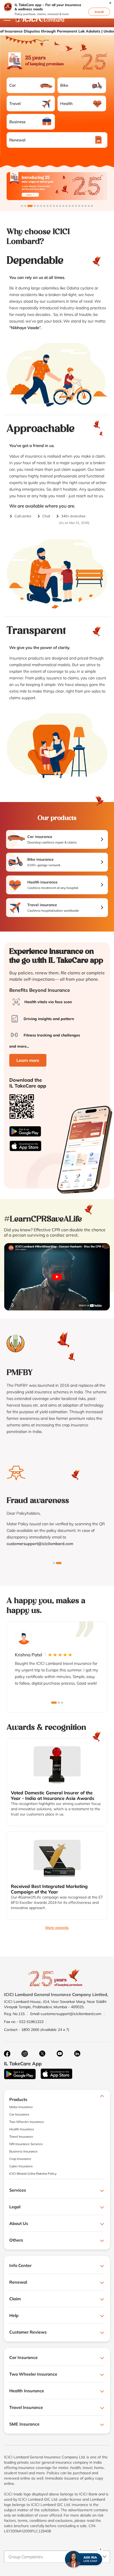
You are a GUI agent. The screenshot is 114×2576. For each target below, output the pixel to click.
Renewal (17, 140)
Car (13, 85)
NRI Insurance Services (26, 2144)
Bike (64, 85)
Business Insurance (23, 2151)
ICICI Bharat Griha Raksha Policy (33, 2174)
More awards (57, 1928)
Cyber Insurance (21, 2166)
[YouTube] (60, 2054)
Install (99, 12)
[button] (110, 3)
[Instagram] (25, 2054)
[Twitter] (42, 2054)
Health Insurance (22, 2129)
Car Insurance (19, 2114)
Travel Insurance (21, 2137)
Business (17, 122)
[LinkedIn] (77, 2054)
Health (66, 103)
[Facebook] (7, 2054)
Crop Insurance (20, 2159)
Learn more (28, 1060)
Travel (15, 103)
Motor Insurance (21, 2107)
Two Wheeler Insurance (27, 2122)
